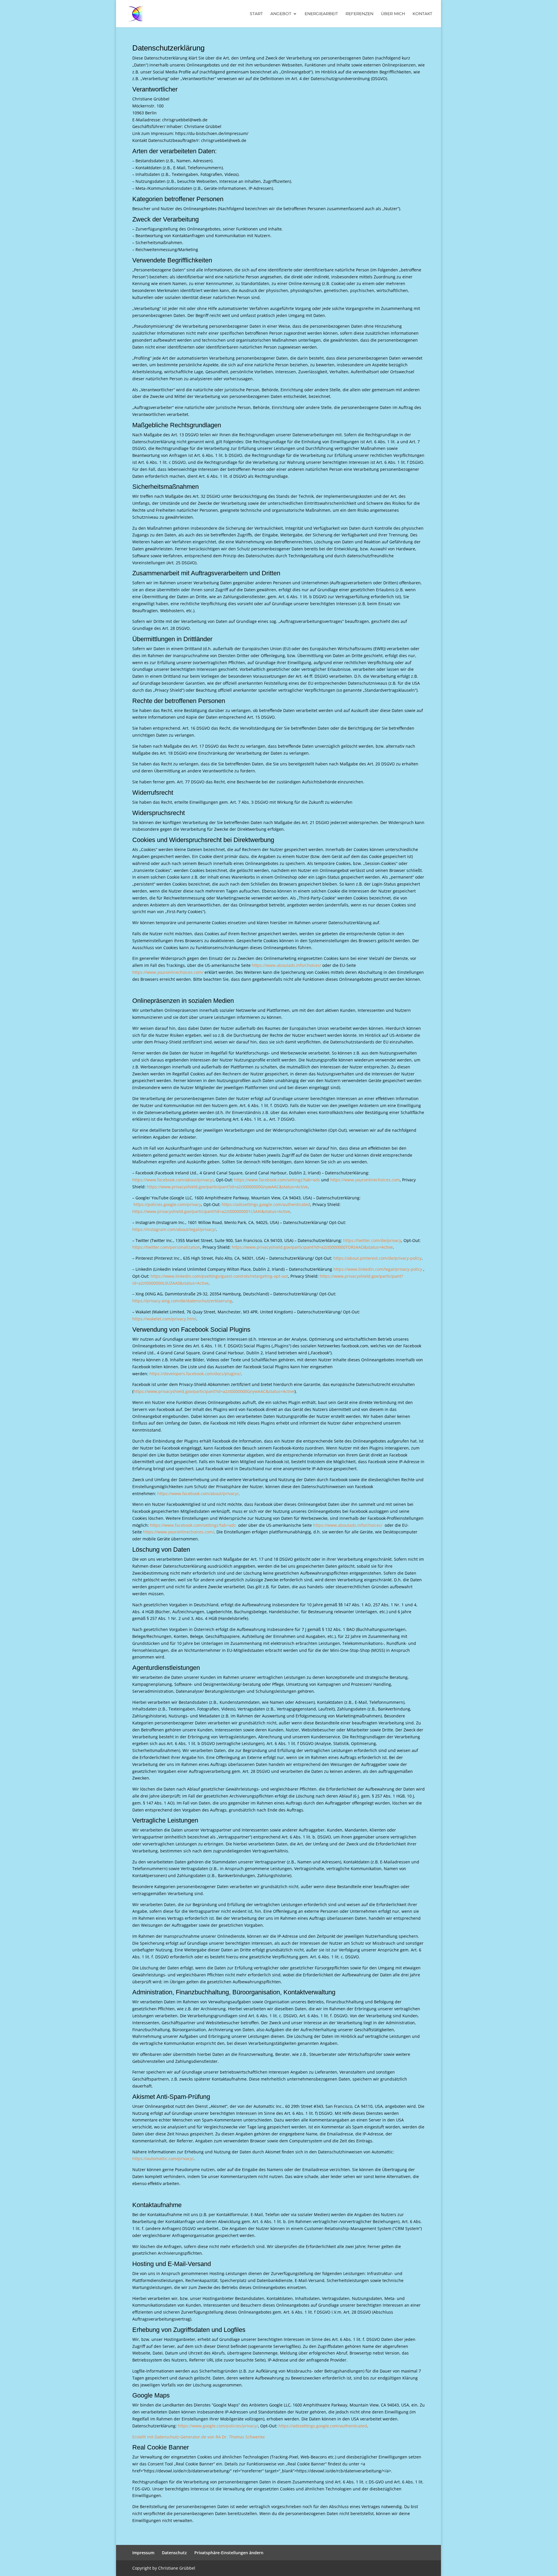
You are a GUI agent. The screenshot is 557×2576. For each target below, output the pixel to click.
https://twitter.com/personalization (166, 1247)
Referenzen (359, 14)
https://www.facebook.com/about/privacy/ (173, 1180)
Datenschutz (174, 2553)
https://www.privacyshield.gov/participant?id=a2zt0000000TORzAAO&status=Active (312, 1247)
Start (256, 14)
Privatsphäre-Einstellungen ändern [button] (229, 2553)
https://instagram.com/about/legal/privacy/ (174, 1229)
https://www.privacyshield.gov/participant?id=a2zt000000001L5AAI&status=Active (211, 1211)
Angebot (281, 14)
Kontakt (422, 14)
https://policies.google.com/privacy (167, 1204)
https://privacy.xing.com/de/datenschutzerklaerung (182, 1301)
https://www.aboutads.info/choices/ (286, 965)
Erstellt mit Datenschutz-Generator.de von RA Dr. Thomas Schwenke (199, 2437)
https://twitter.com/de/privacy (372, 1240)
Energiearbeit (321, 14)
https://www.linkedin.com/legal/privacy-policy (378, 1269)
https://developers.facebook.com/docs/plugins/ (195, 1374)
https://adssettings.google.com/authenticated (266, 1204)
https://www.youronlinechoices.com (365, 1180)
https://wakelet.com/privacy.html (164, 1319)
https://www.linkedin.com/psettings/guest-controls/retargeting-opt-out (219, 1276)
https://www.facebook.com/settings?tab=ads (277, 1180)
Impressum (143, 2553)
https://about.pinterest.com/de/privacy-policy (377, 1258)
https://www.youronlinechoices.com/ (168, 972)
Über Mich (393, 14)
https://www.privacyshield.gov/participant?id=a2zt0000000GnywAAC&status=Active (227, 1187)
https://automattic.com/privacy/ (163, 2158)
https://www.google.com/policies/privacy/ (218, 2426)
